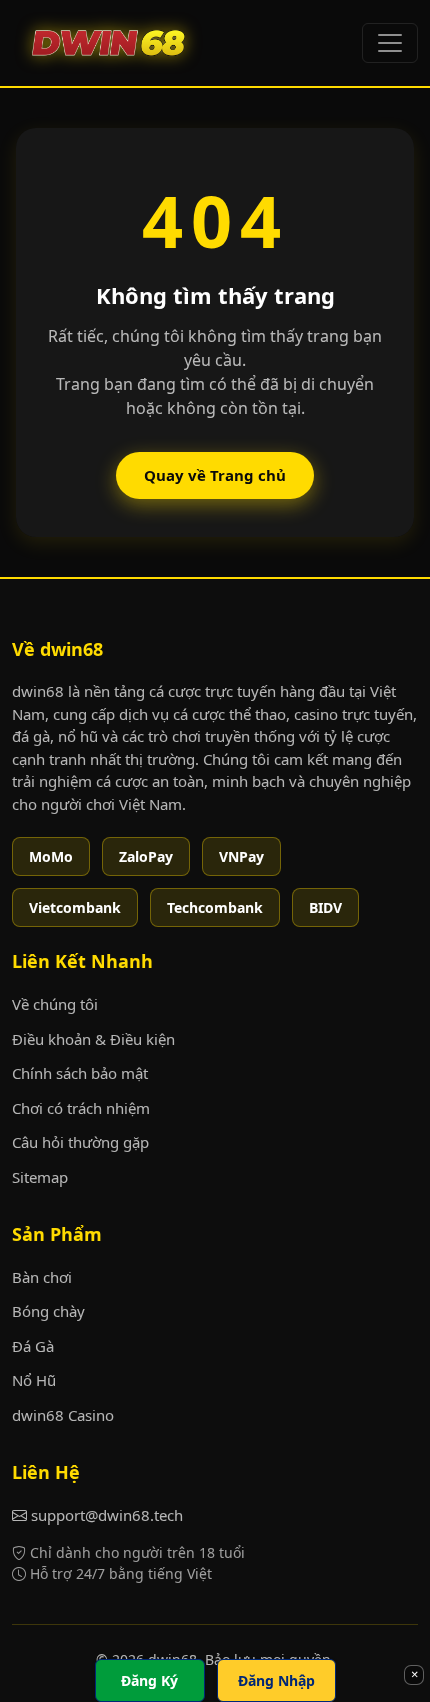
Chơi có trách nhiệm (81, 1108)
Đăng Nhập (276, 1680)
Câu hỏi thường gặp (80, 1142)
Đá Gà (33, 1346)
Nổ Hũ (34, 1380)
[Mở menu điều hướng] (390, 43)
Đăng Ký (149, 1680)
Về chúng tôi (55, 1004)
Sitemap (40, 1177)
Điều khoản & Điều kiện (93, 1039)
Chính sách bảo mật (80, 1073)
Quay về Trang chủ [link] (215, 475)
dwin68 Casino (63, 1415)
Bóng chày (48, 1311)
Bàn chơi (42, 1277)
